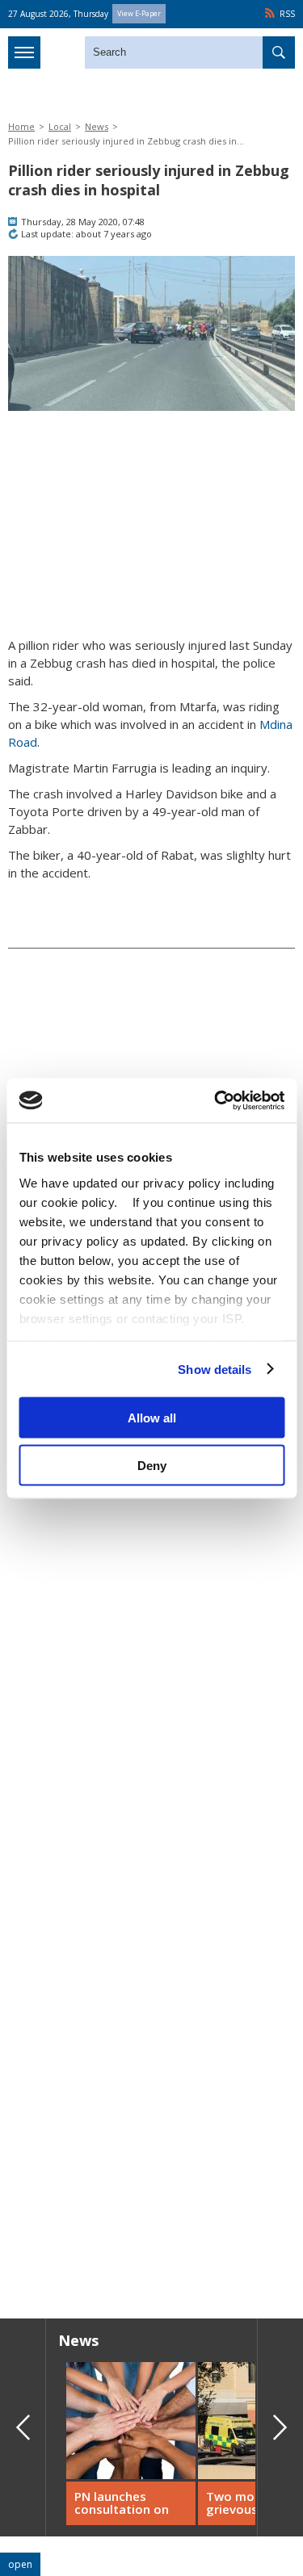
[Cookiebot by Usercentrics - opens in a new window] (216, 1100)
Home (21, 126)
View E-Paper (139, 13)
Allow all (152, 1418)
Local (60, 126)
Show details (215, 1369)
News (97, 126)
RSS (287, 14)
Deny (152, 1465)
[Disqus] (151, 2075)
